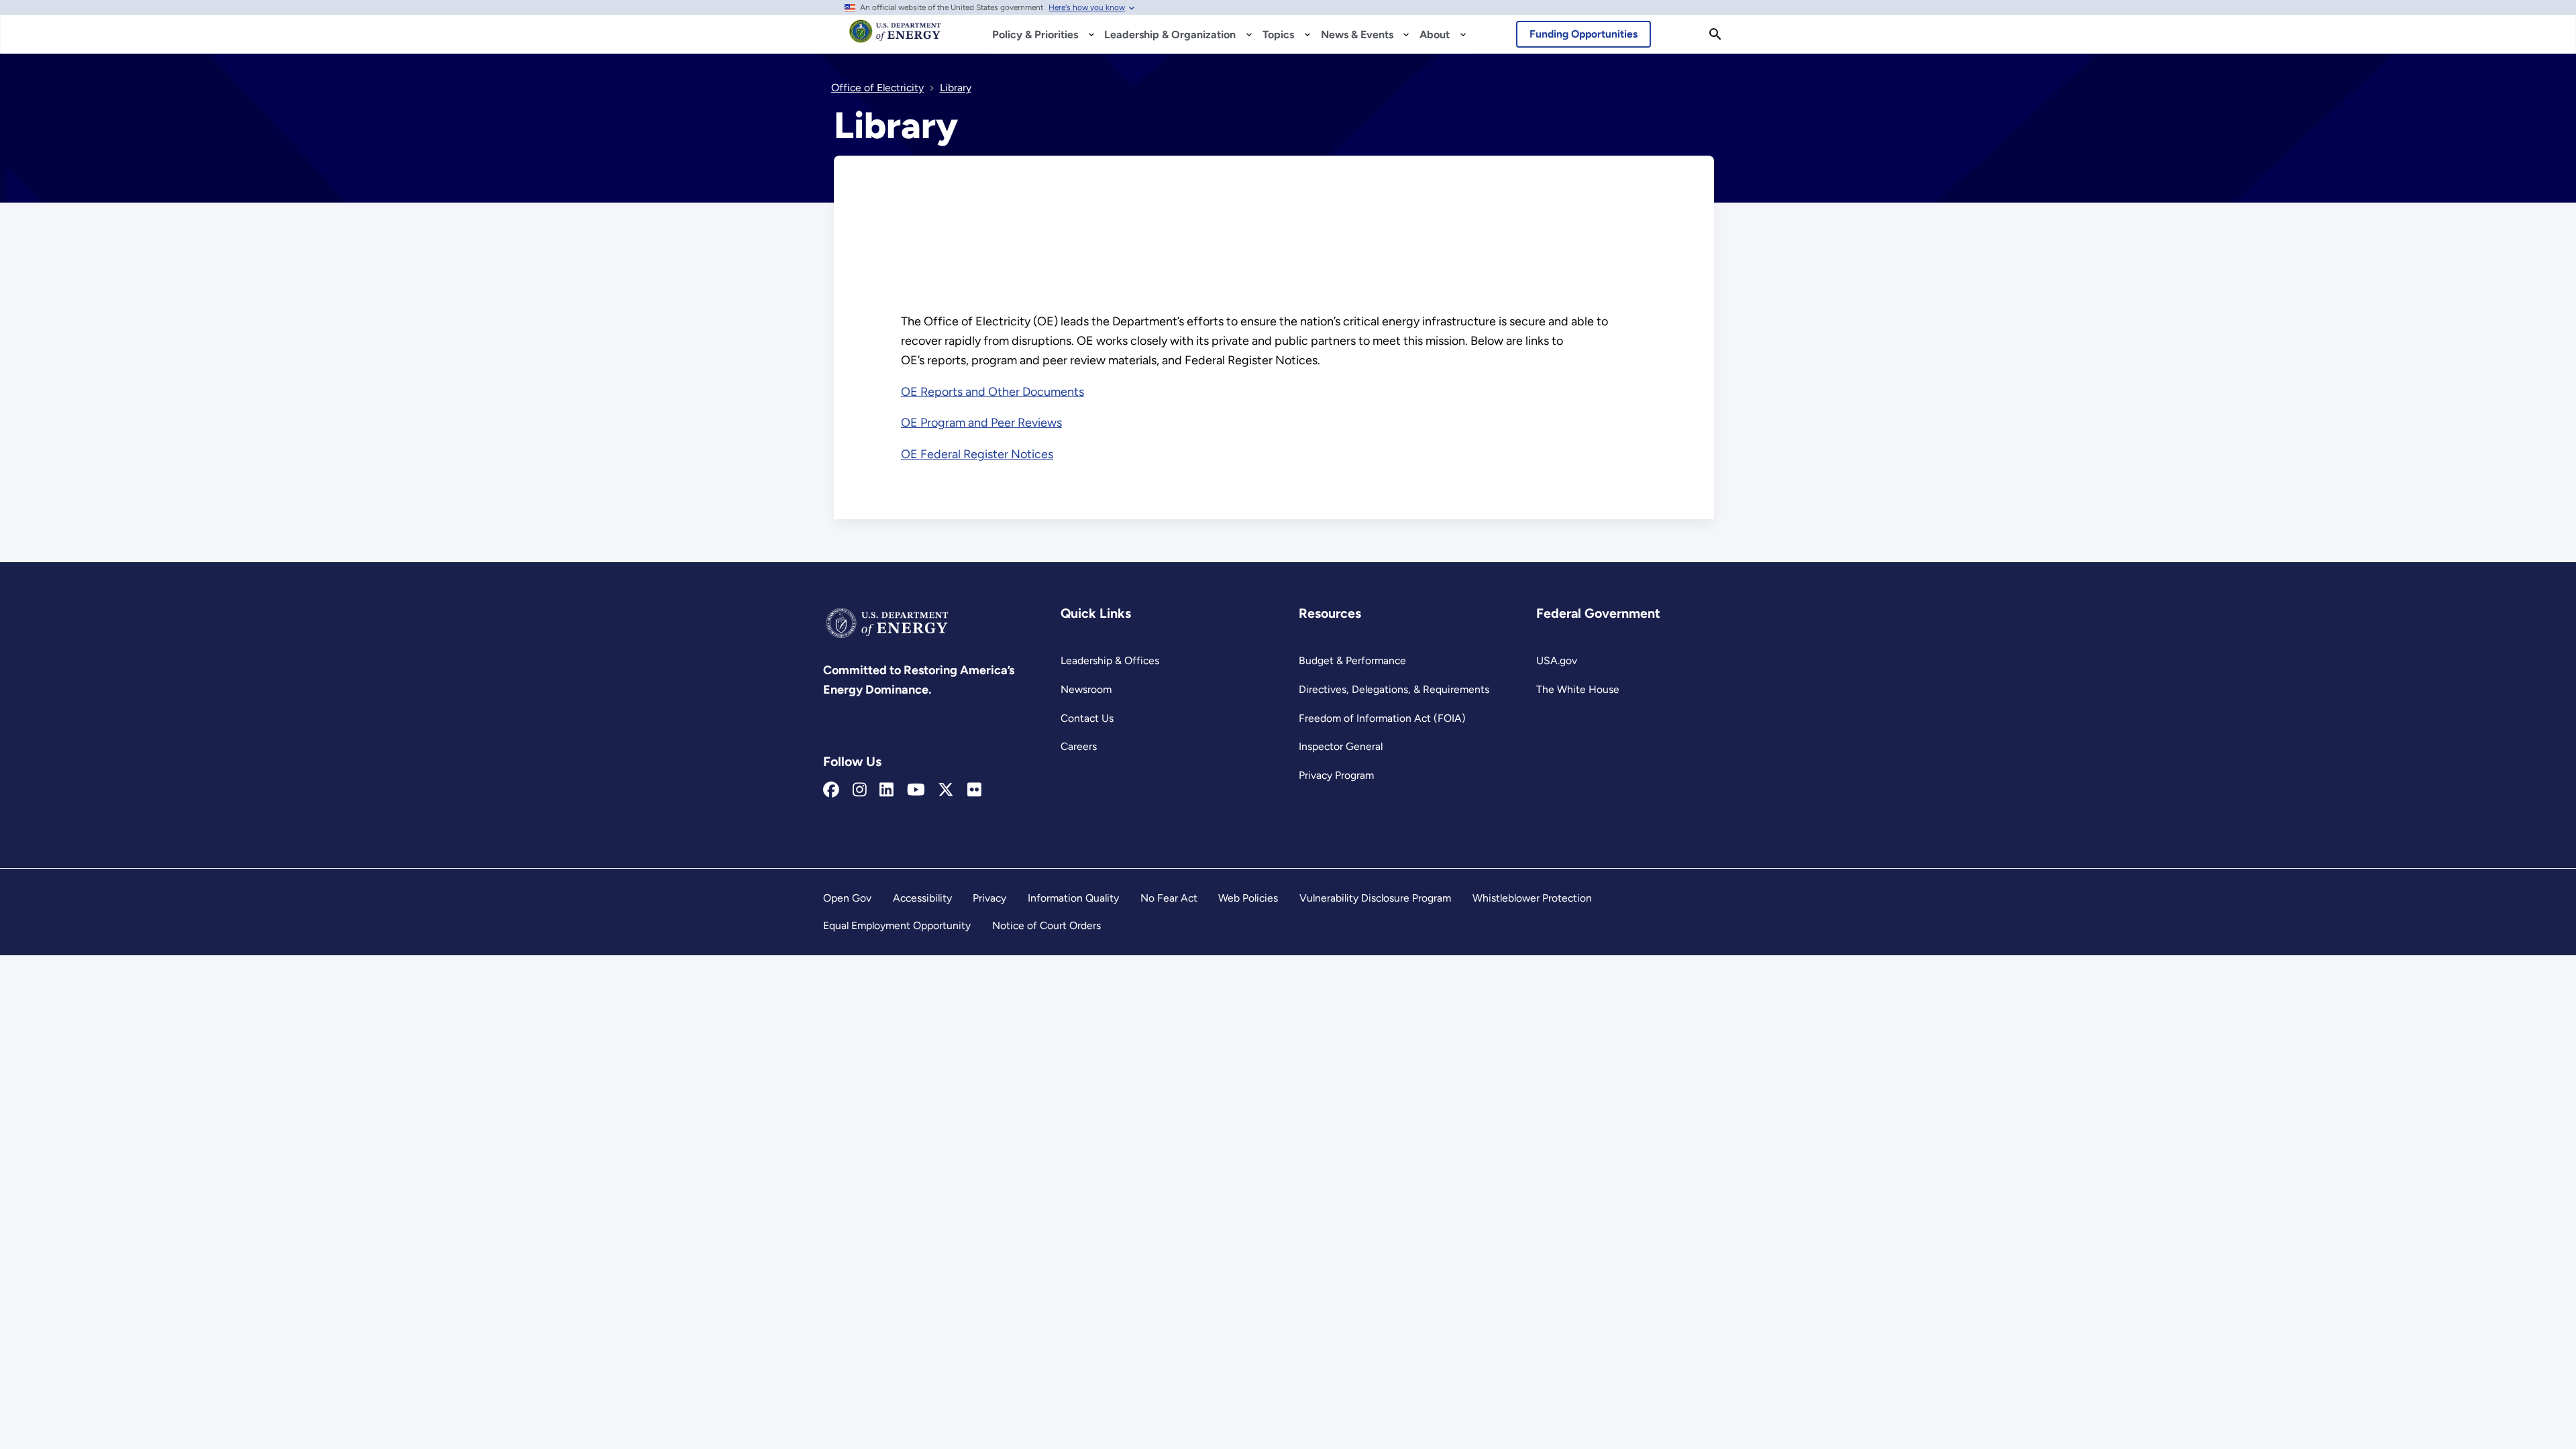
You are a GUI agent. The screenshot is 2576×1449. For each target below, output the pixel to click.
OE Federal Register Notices (977, 454)
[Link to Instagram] (860, 790)
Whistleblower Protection (1532, 898)
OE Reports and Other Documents (992, 392)
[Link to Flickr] (974, 790)
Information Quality (1073, 898)
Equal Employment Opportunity (897, 925)
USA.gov (1557, 660)
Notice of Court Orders (1046, 925)
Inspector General (1341, 746)
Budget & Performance (1352, 660)
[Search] (1715, 34)
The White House (1578, 689)
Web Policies (1248, 898)
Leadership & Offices (1110, 660)
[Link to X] (946, 790)
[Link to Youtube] (916, 790)
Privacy (989, 898)
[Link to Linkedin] (887, 790)
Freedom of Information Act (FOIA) (1382, 718)
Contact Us (1087, 718)
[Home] (895, 38)
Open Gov (847, 898)
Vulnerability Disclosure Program (1375, 898)
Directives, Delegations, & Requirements (1394, 689)
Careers (1079, 746)
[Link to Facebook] (831, 790)
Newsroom (1086, 689)
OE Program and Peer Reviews (981, 423)
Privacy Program (1336, 775)
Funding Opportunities (1584, 34)
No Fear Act (1169, 898)
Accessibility (922, 898)
